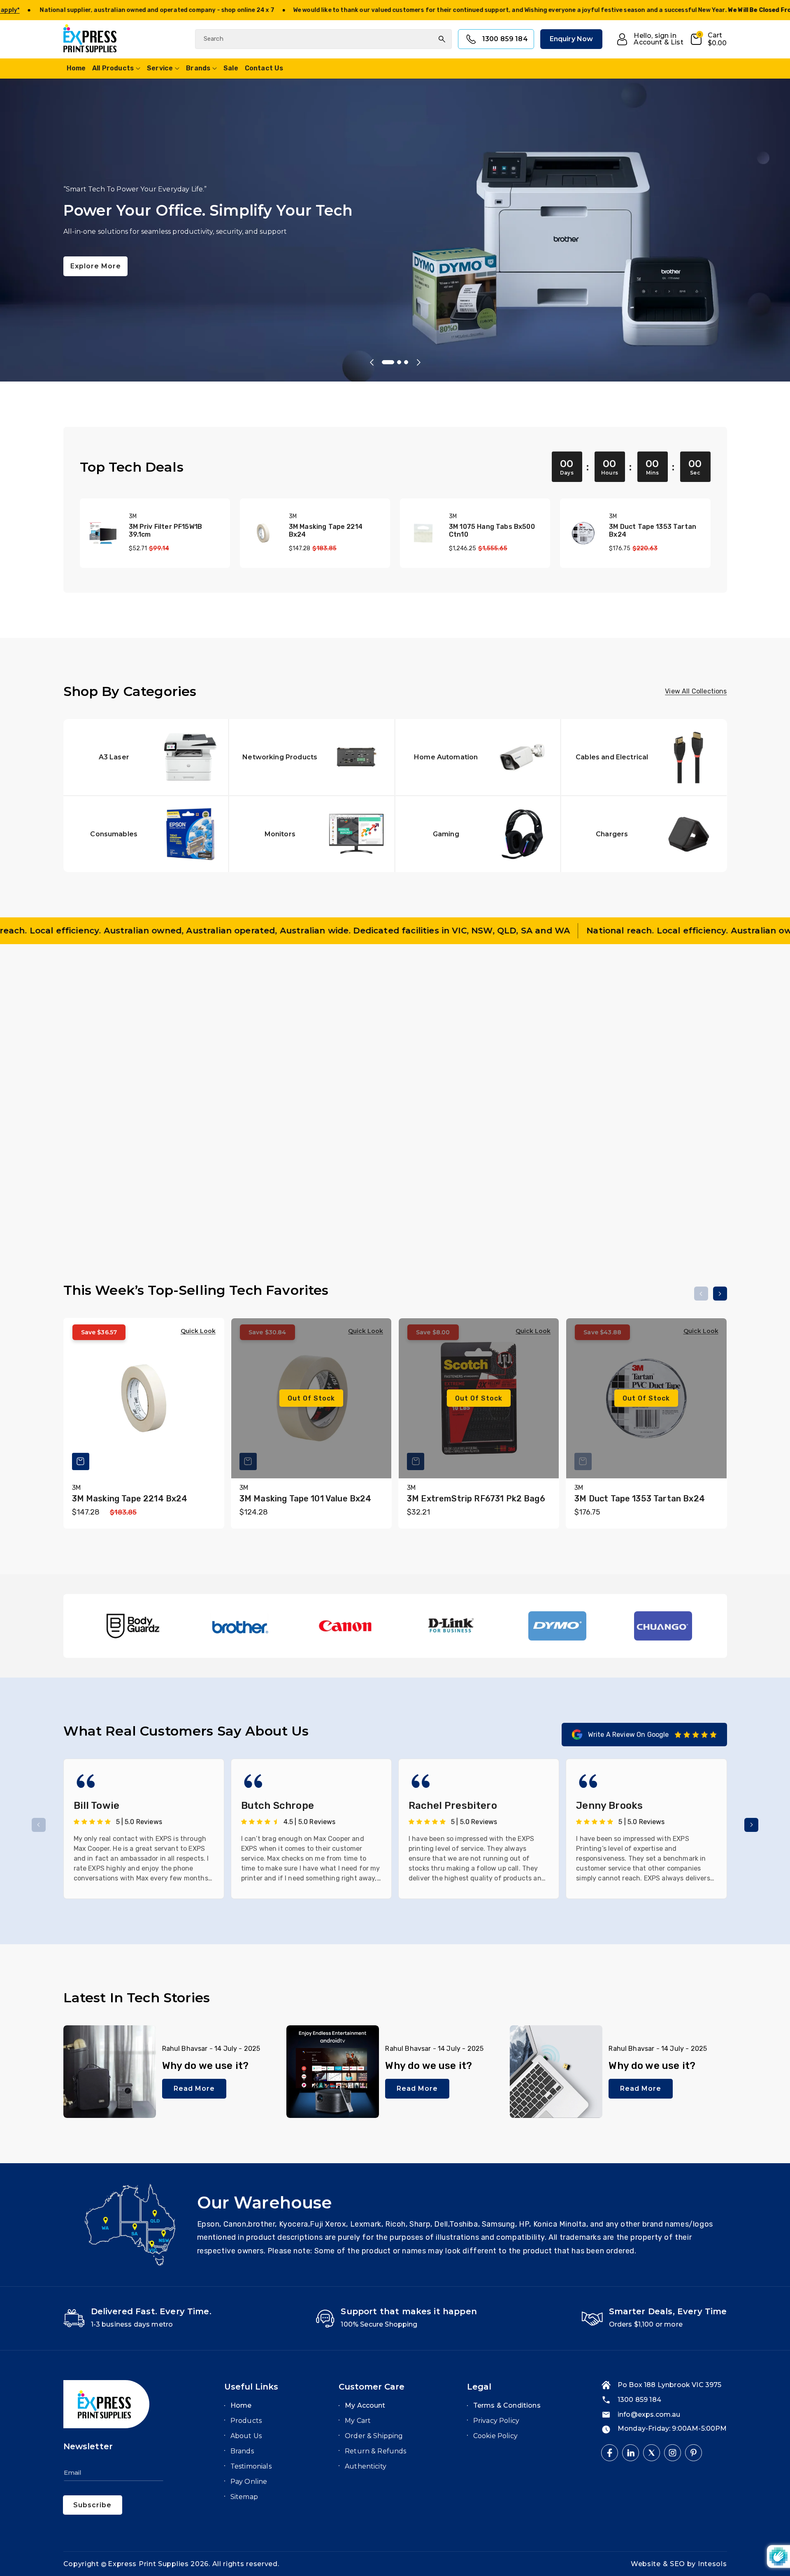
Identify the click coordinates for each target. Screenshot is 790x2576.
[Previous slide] (372, 362)
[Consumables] (146, 834)
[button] (708, 39)
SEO (678, 2564)
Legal (479, 2387)
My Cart (358, 2421)
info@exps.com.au (649, 2414)
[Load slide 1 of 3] (384, 362)
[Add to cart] (248, 1169)
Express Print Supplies (148, 2564)
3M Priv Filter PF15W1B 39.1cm (166, 531)
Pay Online (249, 2482)
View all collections (696, 691)
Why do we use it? (206, 2066)
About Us (246, 2436)
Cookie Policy (495, 2436)
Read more (194, 2088)
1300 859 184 (505, 39)
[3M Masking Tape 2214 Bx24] (263, 533)
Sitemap (244, 2497)
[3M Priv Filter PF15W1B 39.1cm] (103, 533)
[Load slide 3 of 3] (403, 362)
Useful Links (251, 2387)
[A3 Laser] (146, 757)
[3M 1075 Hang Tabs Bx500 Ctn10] (423, 533)
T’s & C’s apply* (235, 10)
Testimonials (251, 2466)
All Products (113, 68)
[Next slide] (418, 362)
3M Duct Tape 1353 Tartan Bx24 (653, 531)
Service (160, 68)
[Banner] (134, 1626)
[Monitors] (312, 834)
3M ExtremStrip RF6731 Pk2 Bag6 (476, 1499)
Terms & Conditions (507, 2405)
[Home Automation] (478, 757)
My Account (365, 2405)
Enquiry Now (572, 39)
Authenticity (366, 2466)
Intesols (712, 2564)
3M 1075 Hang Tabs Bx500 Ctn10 (492, 531)
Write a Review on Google (629, 1735)
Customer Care (372, 2387)
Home (241, 2405)
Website (647, 2564)
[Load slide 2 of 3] (392, 362)
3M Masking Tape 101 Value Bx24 (306, 1499)
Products (246, 2421)
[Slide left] (701, 1001)
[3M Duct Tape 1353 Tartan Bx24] (583, 533)
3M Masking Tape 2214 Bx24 (326, 531)
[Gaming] (478, 834)
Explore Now (251, 258)
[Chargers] (644, 834)
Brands (198, 68)
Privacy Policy (496, 2421)
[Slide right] (720, 1001)
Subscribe (92, 2505)
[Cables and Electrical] (644, 757)
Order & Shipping (374, 2436)
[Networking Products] (312, 757)
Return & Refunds (376, 2451)
